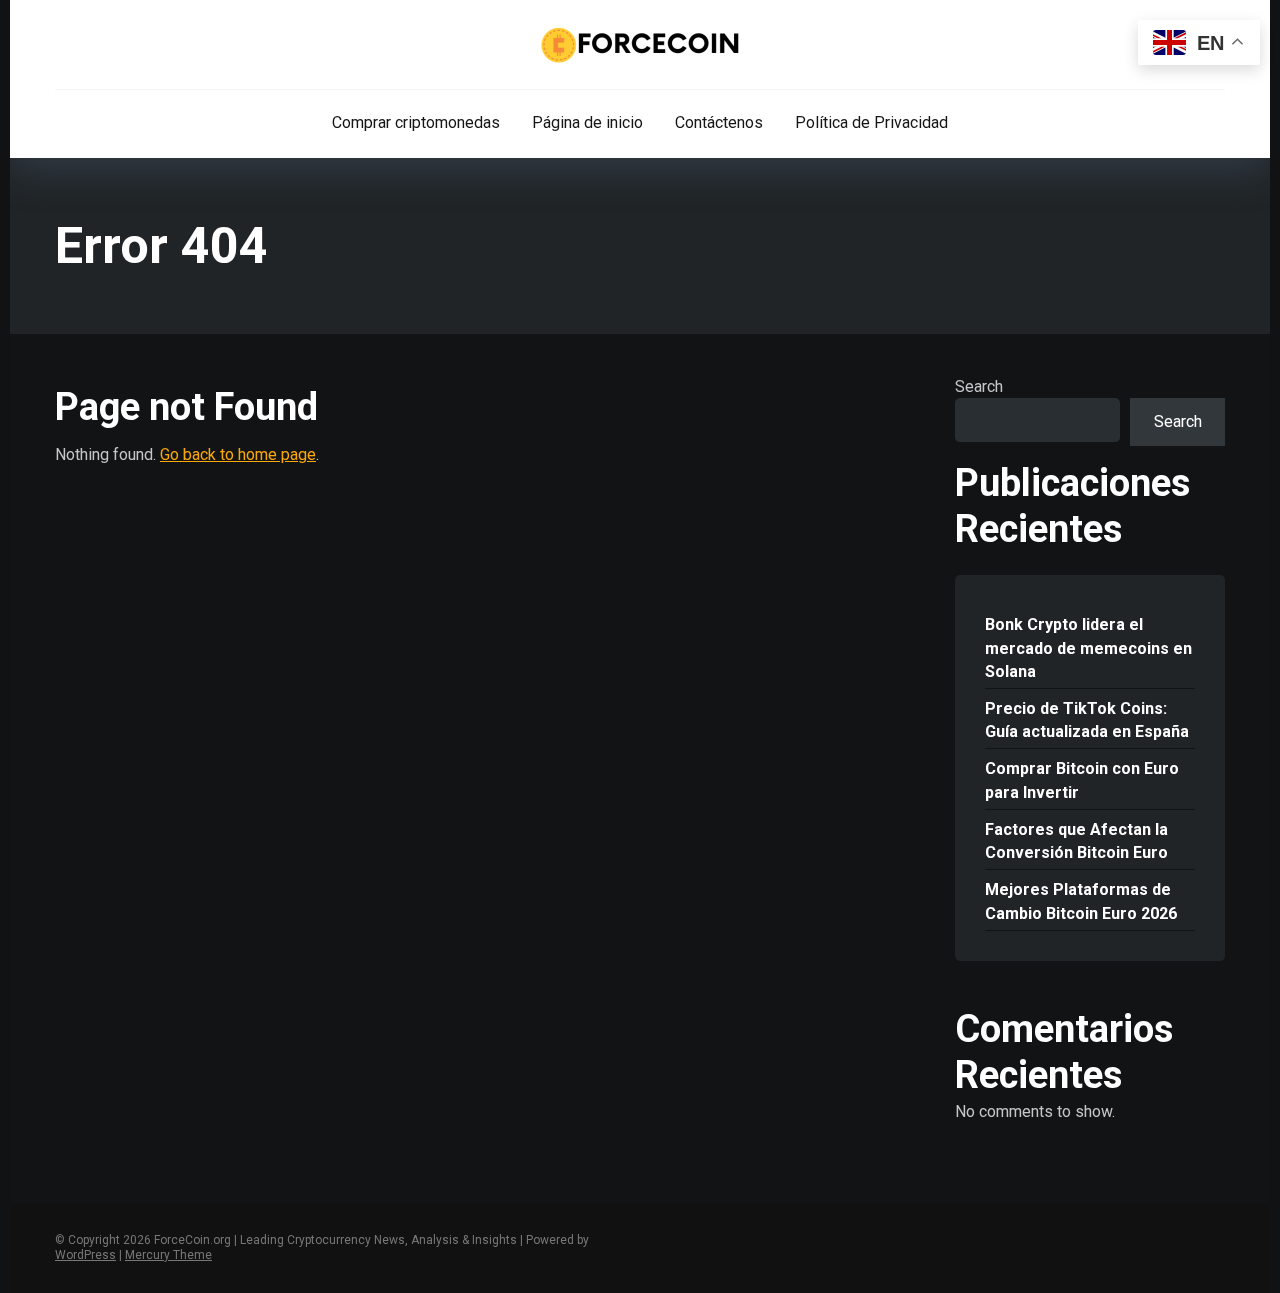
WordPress (85, 1255)
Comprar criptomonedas (416, 122)
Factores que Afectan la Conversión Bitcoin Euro (1076, 841)
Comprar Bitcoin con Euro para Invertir (1082, 780)
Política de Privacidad (871, 122)
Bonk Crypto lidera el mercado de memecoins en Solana (1088, 647)
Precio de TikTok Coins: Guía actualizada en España (1087, 720)
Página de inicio (587, 122)
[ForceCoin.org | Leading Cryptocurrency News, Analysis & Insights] (640, 45)
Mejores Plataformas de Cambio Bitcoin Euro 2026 (1081, 901)
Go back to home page (238, 454)
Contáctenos (719, 122)
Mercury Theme (168, 1255)
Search (979, 386)
